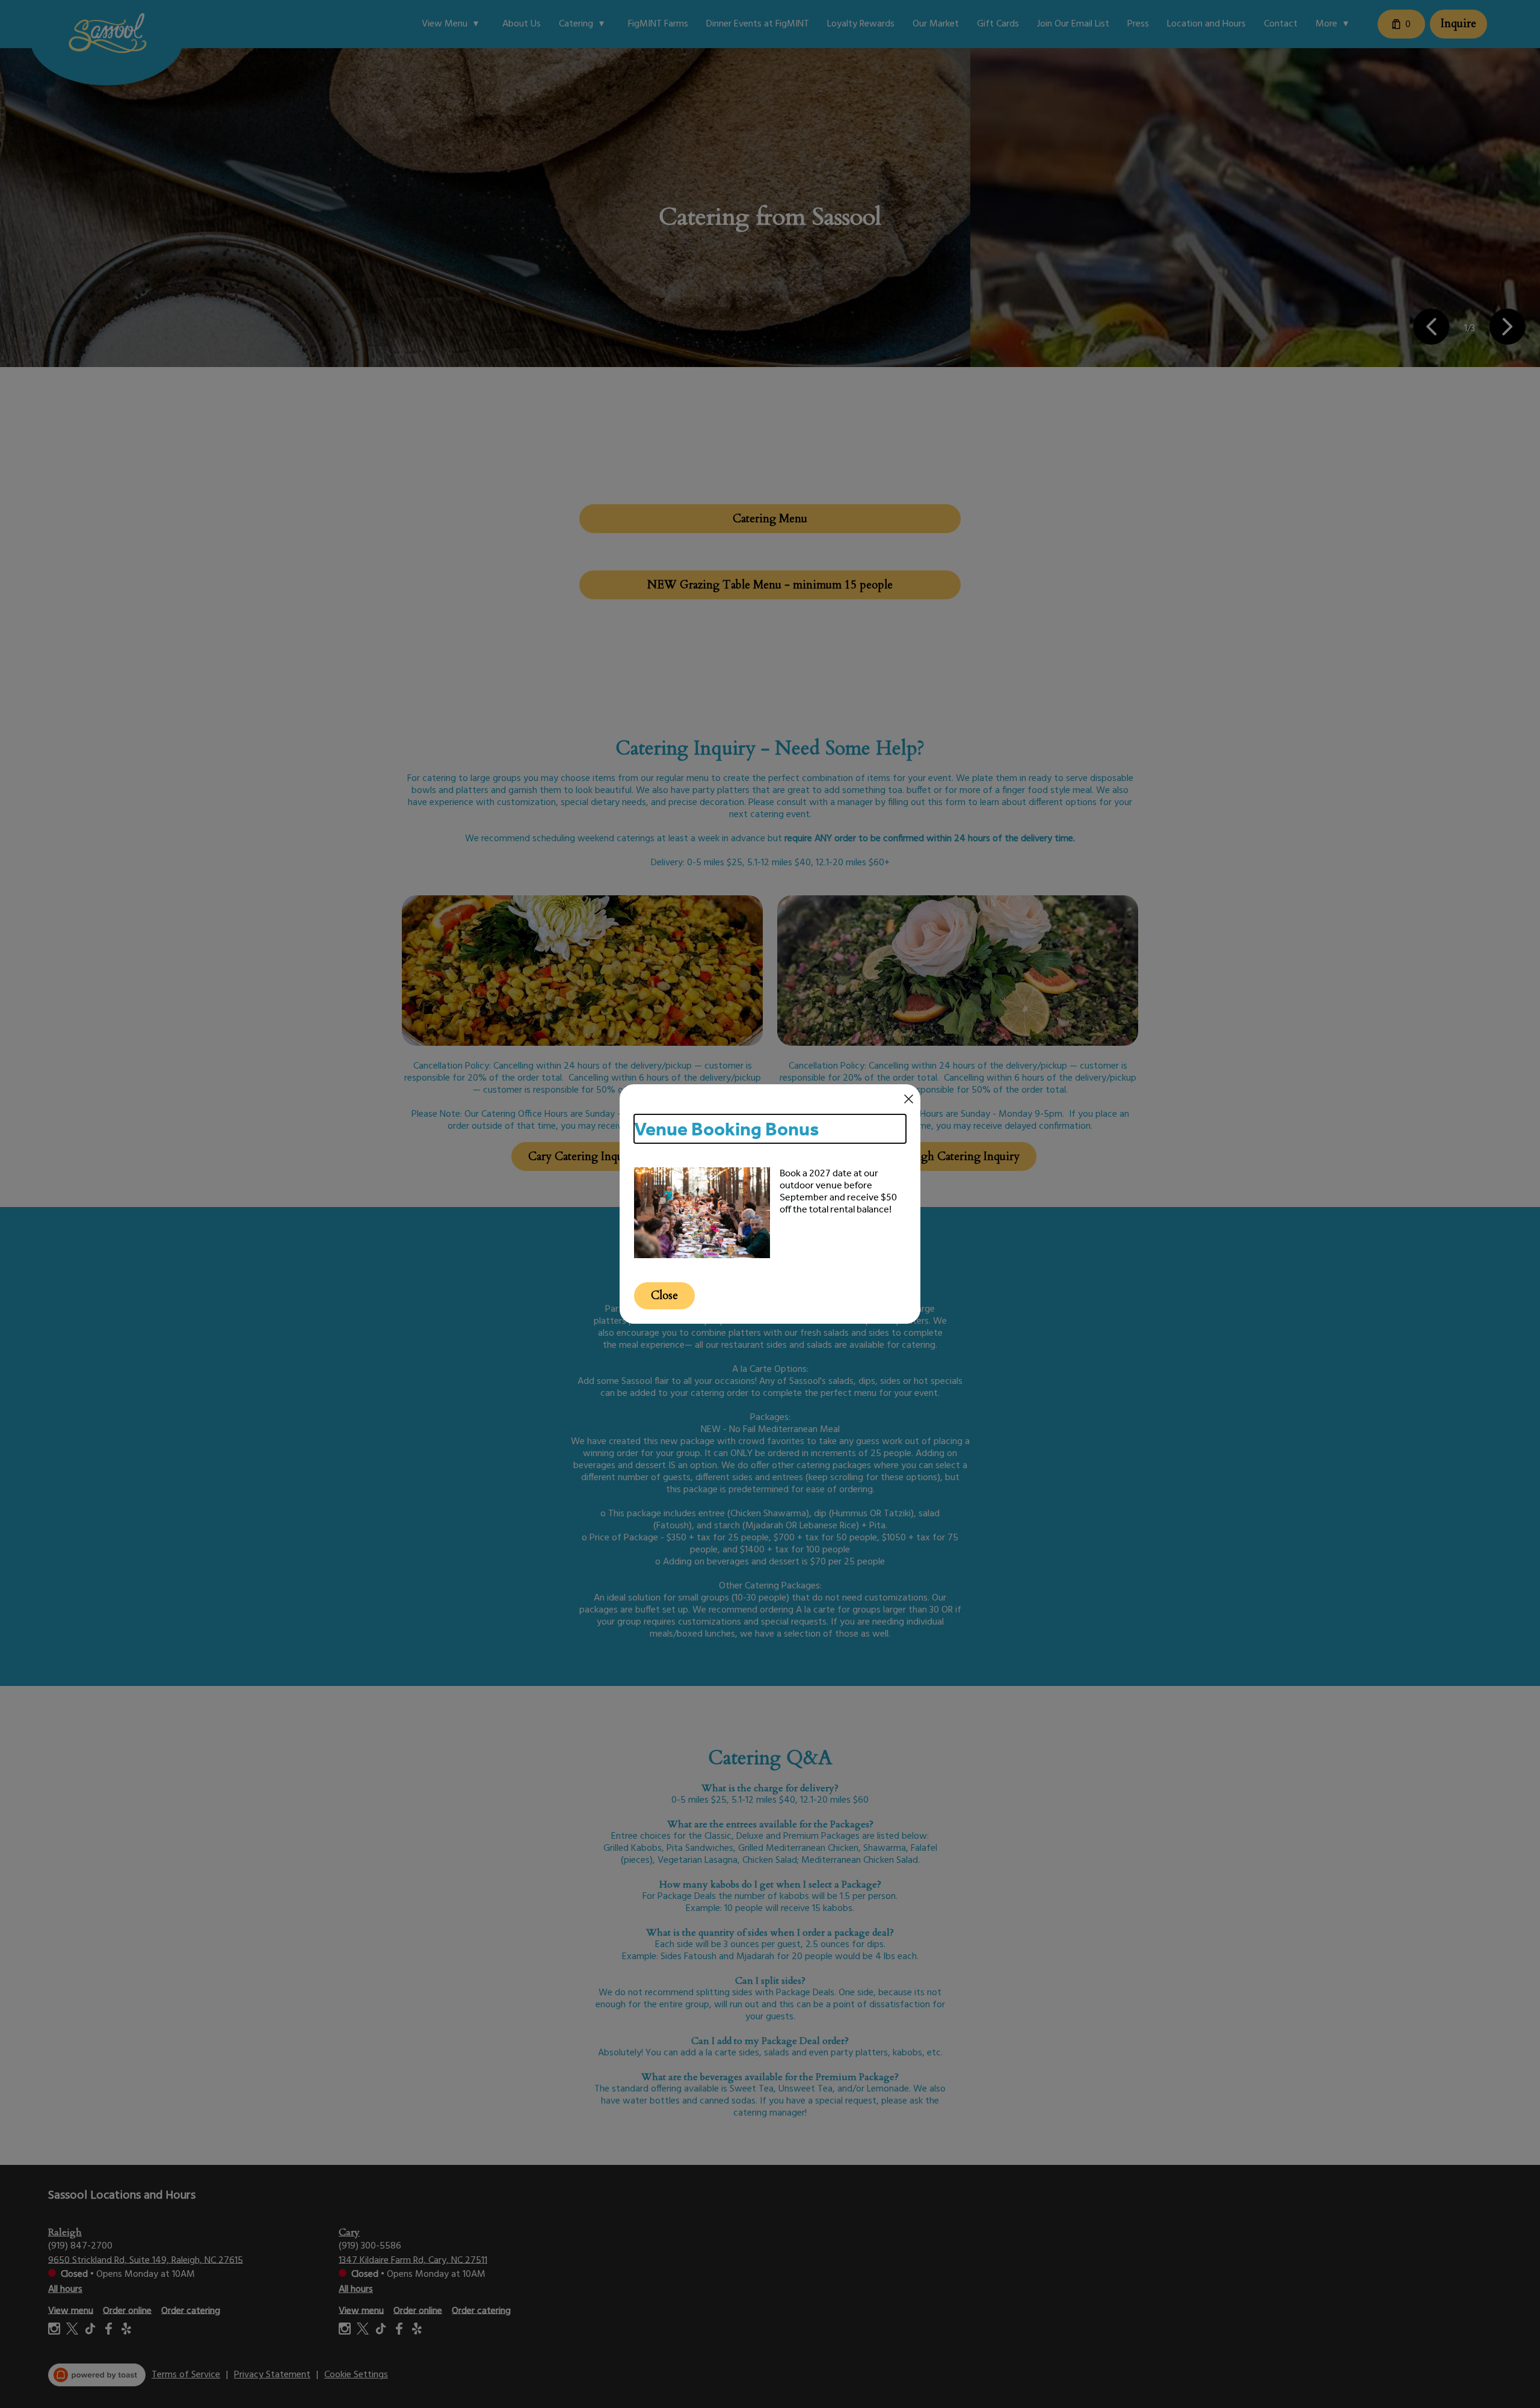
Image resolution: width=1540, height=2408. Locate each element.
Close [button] (664, 1296)
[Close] (909, 1099)
